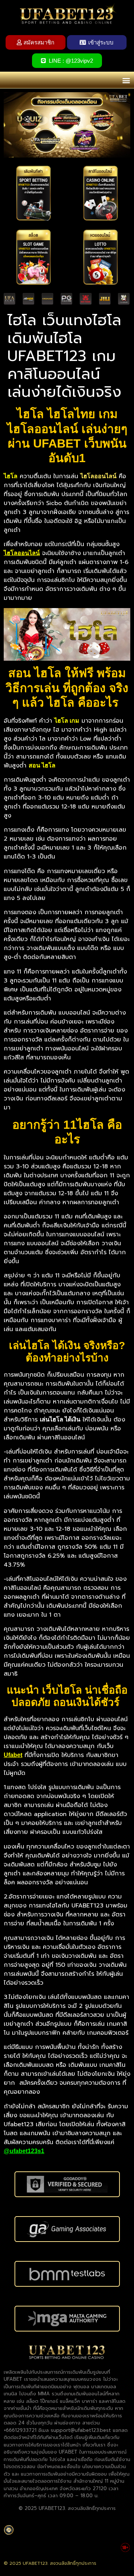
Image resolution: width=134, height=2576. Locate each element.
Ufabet (13, 1755)
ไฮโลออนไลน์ (22, 553)
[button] (126, 80)
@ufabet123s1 (24, 2151)
